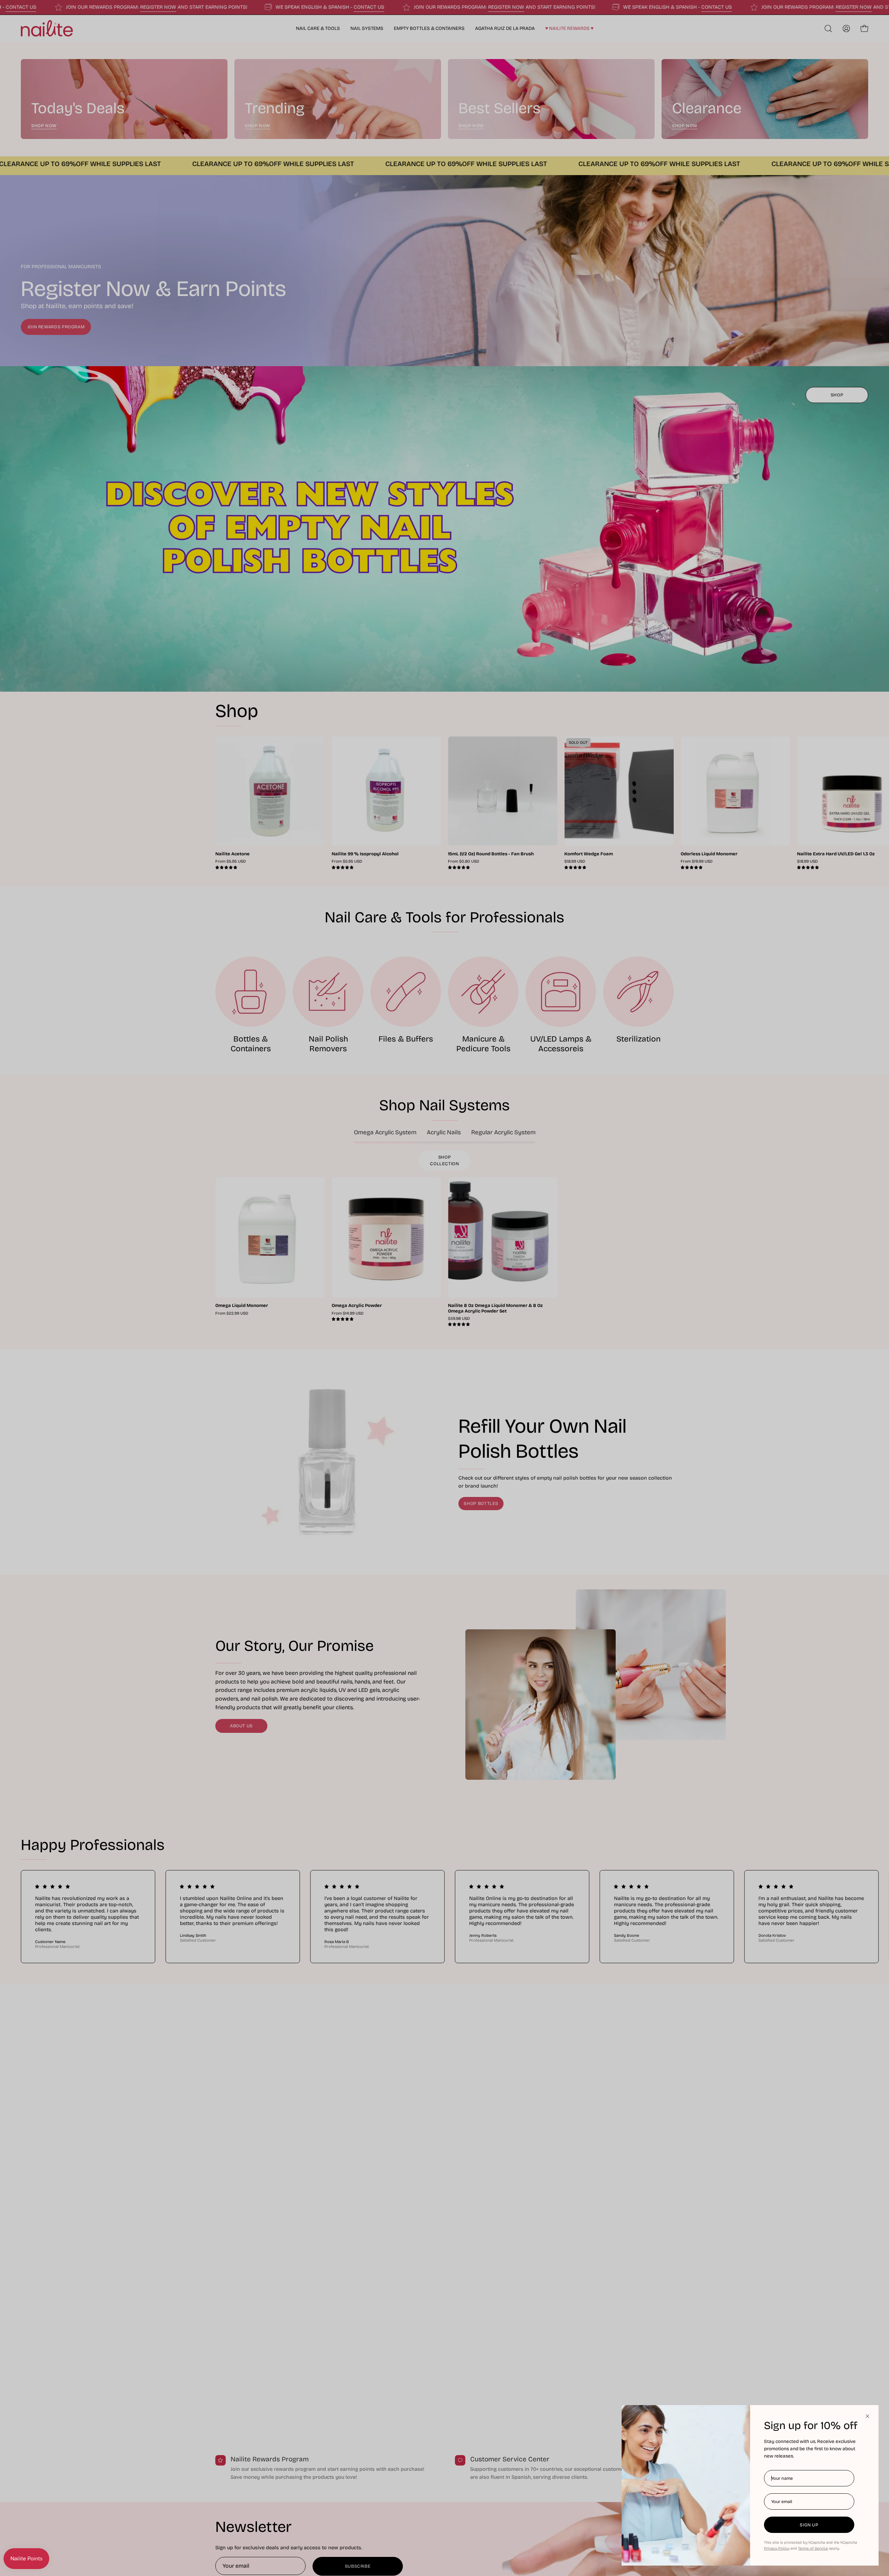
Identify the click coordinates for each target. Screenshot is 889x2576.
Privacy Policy (777, 2548)
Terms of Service (813, 2548)
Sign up (809, 2525)
